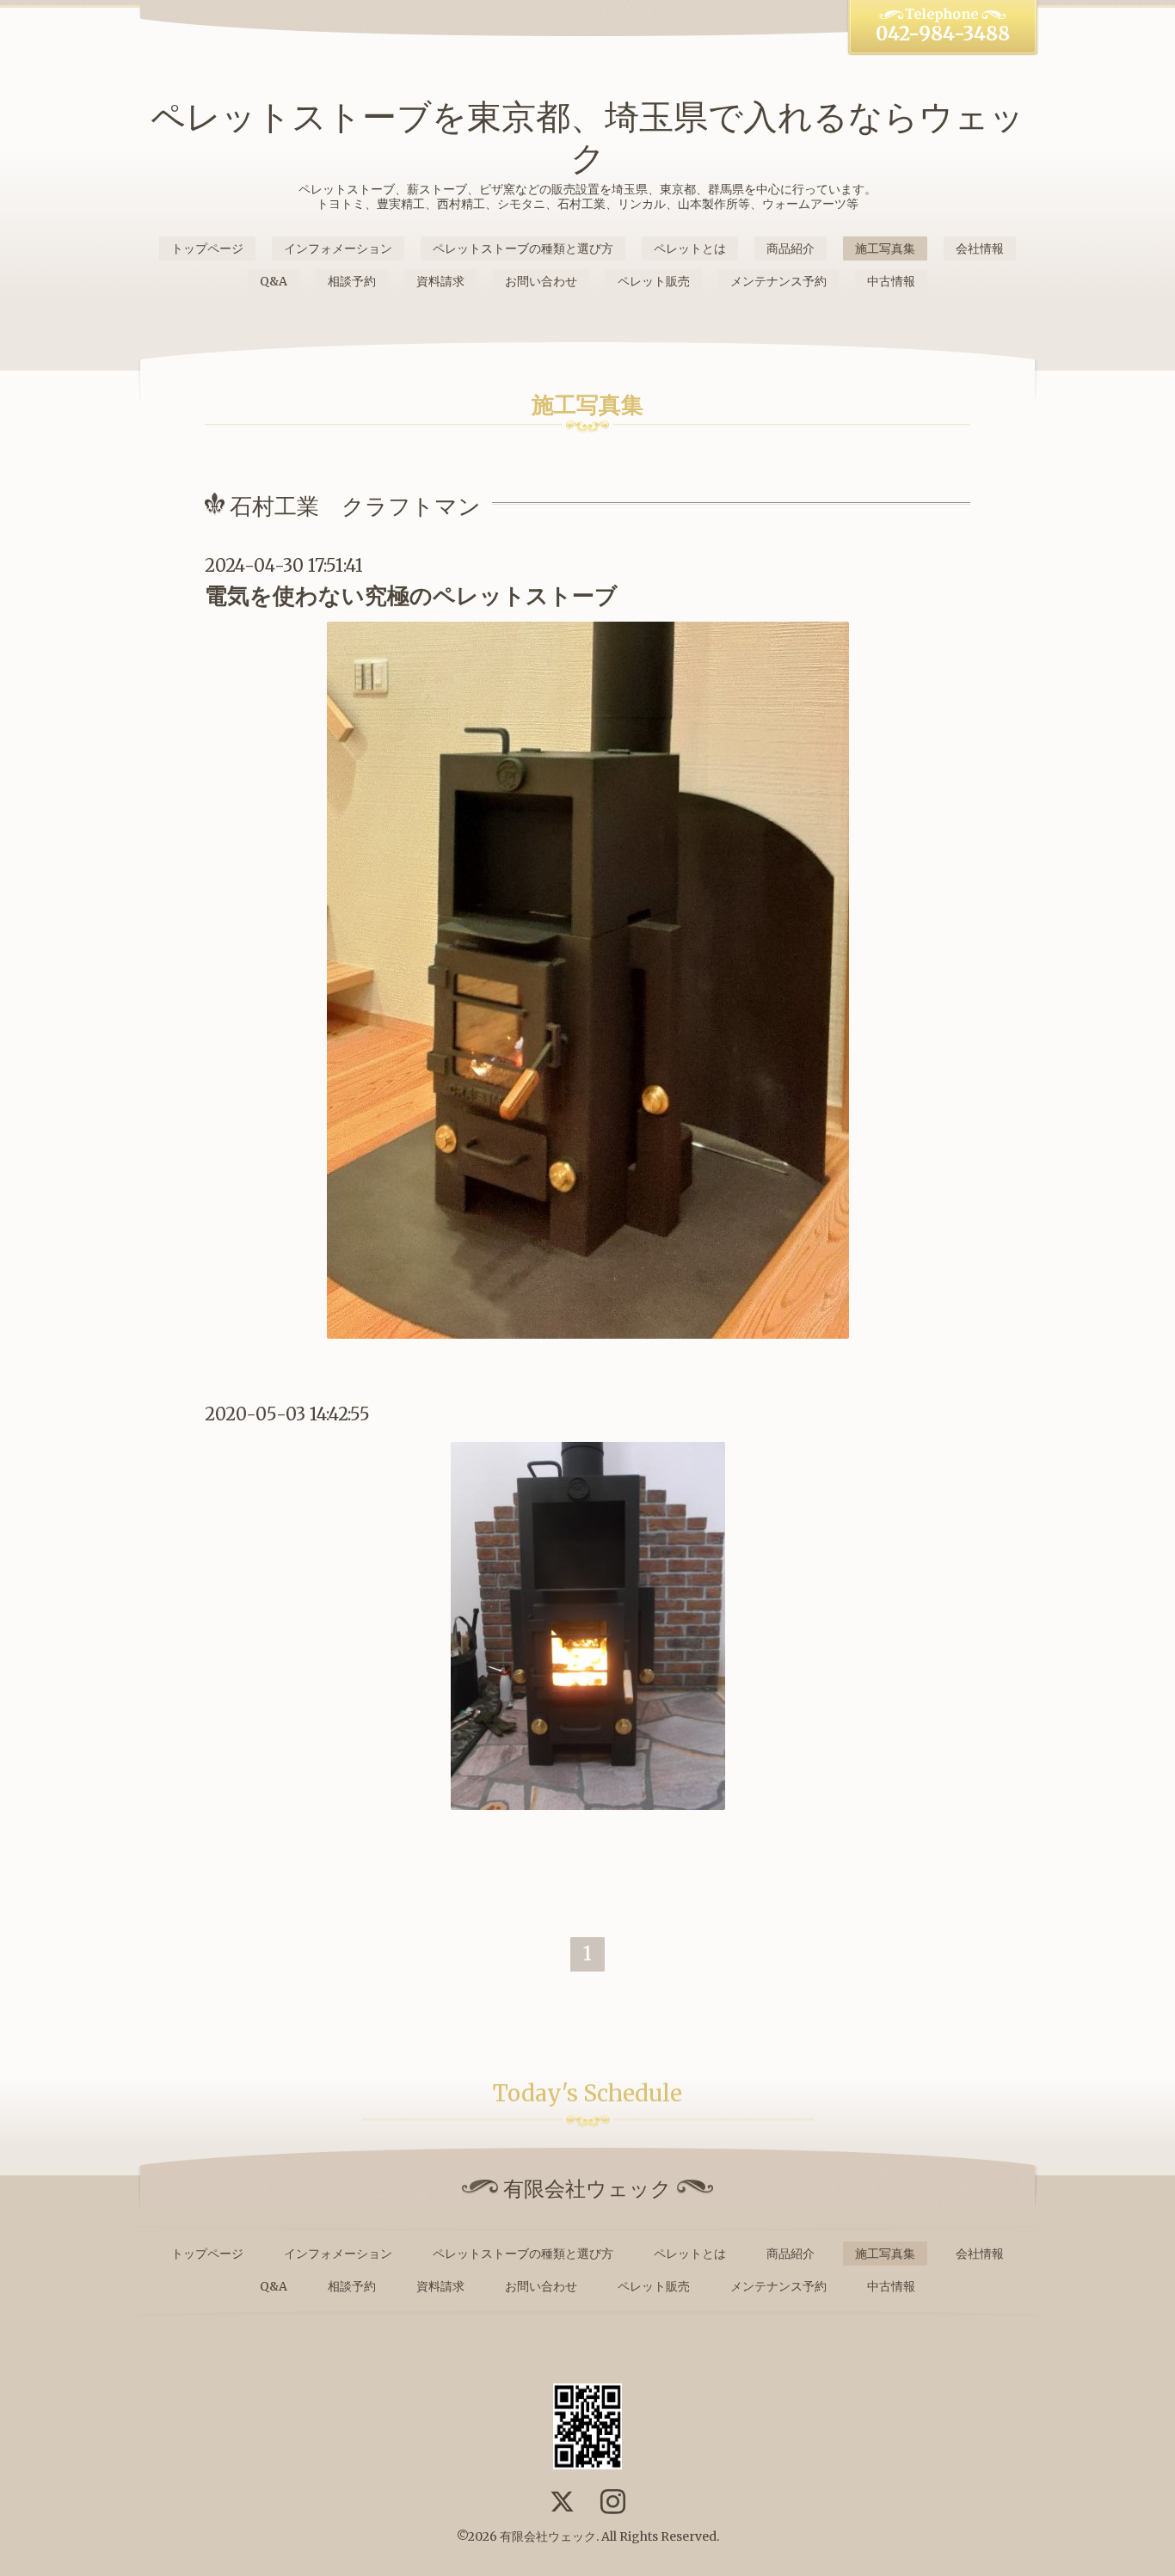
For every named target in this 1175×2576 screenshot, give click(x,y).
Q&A (274, 281)
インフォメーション (338, 248)
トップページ (207, 248)
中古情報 (891, 281)
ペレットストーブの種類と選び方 (523, 248)
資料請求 (440, 281)
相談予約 (352, 281)
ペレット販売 (654, 281)
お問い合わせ (541, 281)
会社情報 (980, 248)
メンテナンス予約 (778, 281)
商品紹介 (791, 248)
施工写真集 (885, 248)
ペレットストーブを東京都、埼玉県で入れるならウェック (587, 138)
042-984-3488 (943, 34)
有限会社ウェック (548, 2536)
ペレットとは (690, 248)
